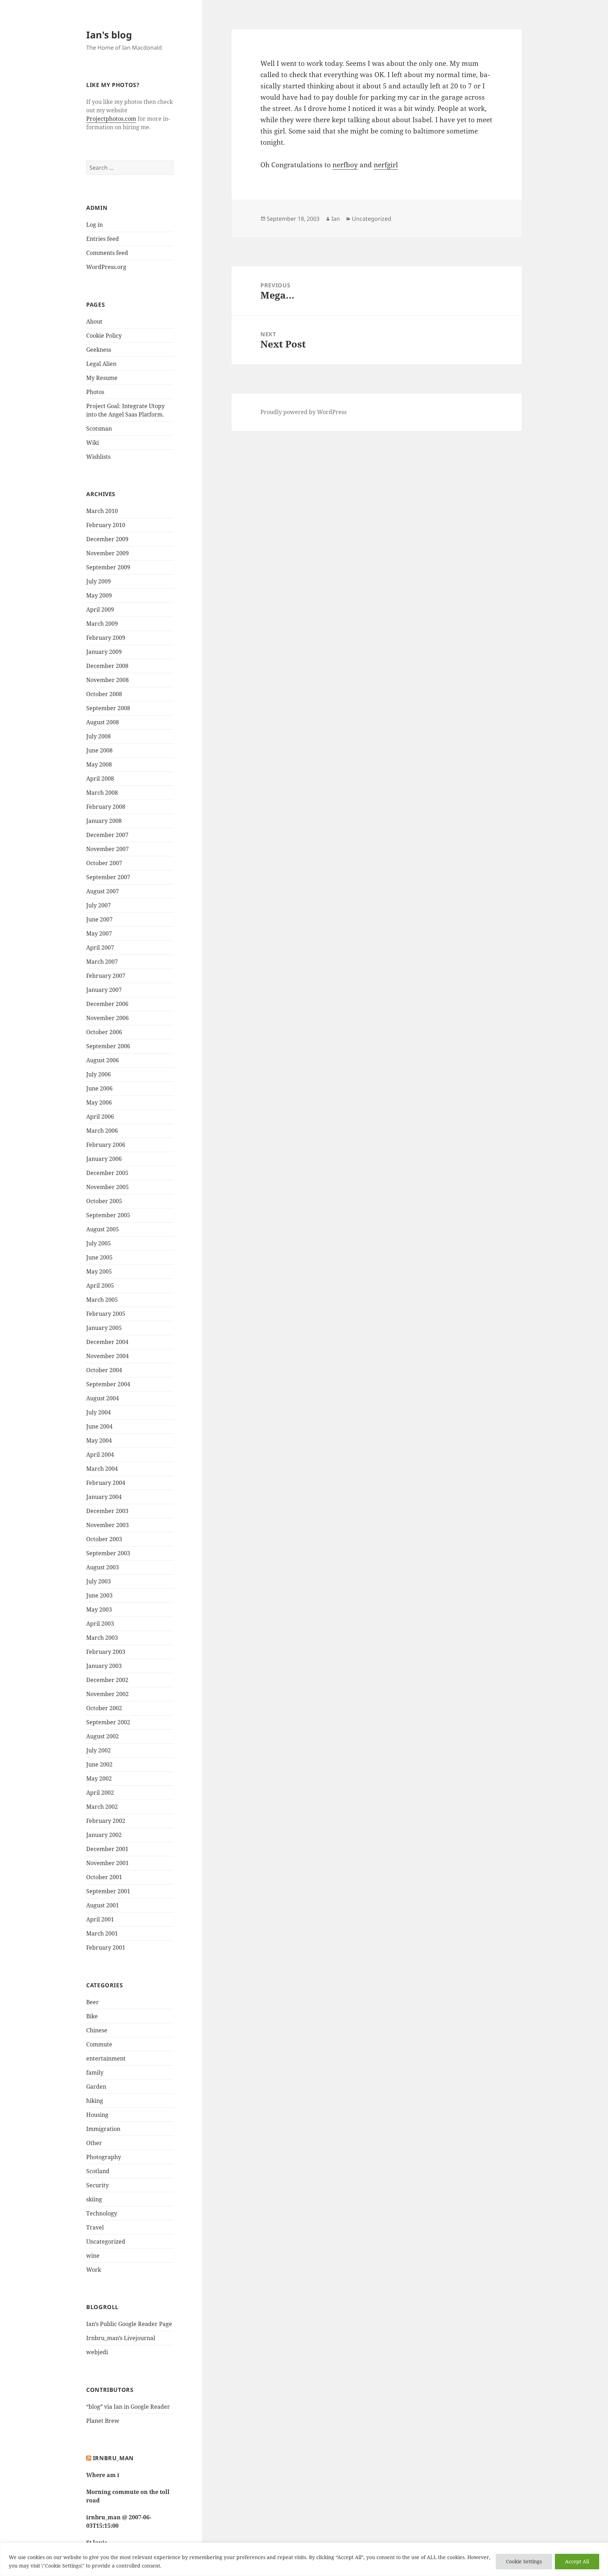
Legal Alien (101, 364)
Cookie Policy (104, 336)
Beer (93, 2002)
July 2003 (99, 1581)
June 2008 (99, 750)
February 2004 (106, 1483)
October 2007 (104, 863)
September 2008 (108, 708)
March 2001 (102, 1933)
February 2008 (106, 807)
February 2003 (106, 1652)
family (95, 2072)
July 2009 (99, 581)
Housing (97, 2115)
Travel (95, 2227)
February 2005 (106, 1314)
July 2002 (99, 1750)
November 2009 (107, 553)
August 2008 (103, 722)
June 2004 (99, 1426)
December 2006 (107, 1004)
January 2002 (104, 1835)
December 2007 (107, 835)
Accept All (577, 2561)
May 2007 (99, 933)
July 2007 (99, 905)
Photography (104, 2157)
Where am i (103, 2475)
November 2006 (107, 1018)
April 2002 (100, 1793)
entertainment (106, 2058)
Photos (95, 392)
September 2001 (108, 1891)
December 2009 (107, 539)
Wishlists (98, 457)
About (94, 321)
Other (94, 2143)
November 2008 (107, 680)
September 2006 (108, 1046)
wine (93, 2256)
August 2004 (103, 1398)
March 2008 (102, 793)
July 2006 (99, 1074)
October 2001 (104, 1877)
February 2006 (106, 1145)
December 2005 (107, 1173)
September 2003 (108, 1553)
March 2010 (102, 511)
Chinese (97, 2030)
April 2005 (100, 1286)
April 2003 (100, 1624)
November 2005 (107, 1187)
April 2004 (100, 1455)
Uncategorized (106, 2242)
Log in (94, 225)
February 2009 (106, 638)
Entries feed (103, 239)
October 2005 (104, 1201)
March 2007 (102, 962)
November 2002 (107, 1694)
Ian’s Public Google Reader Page (129, 2324)
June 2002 (99, 1764)
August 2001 (103, 1905)
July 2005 (99, 1243)
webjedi (97, 2352)
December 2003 (107, 1511)
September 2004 (108, 1384)
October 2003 (104, 1539)
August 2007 (103, 891)
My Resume (102, 378)
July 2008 (99, 736)
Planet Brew (103, 2421)
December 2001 (107, 1849)
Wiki (93, 443)
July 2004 (99, 1412)
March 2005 (102, 1300)
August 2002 (103, 1736)
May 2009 (99, 595)
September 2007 (108, 877)
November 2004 (107, 1356)
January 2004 (104, 1497)
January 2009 (104, 652)
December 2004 (107, 1342)
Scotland (98, 2171)
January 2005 (104, 1328)
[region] (304, 2559)
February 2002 (106, 1821)
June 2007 (99, 919)
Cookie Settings (524, 2561)
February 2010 (106, 525)
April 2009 (100, 609)
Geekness (99, 350)
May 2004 (99, 1440)
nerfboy (345, 165)
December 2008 (107, 666)
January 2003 (104, 1666)
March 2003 (102, 1638)
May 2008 (99, 764)
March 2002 (102, 1807)
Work (94, 2270)
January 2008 (104, 821)
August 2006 (103, 1060)
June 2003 (99, 1595)
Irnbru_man (113, 2458)
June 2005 (99, 1257)
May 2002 (99, 1778)
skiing (94, 2199)
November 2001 (107, 1863)
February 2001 (106, 1947)
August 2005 (103, 1229)
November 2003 (107, 1525)
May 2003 (99, 1609)
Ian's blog (109, 35)
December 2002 (107, 1680)
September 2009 (108, 567)
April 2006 (100, 1117)
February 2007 (106, 976)
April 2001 (100, 1919)
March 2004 (102, 1469)
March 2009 (102, 624)
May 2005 (99, 1271)
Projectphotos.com (111, 119)
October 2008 (104, 694)
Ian (336, 219)
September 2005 (108, 1215)
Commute (99, 2044)
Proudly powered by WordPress (303, 412)
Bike (92, 2016)
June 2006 (99, 1088)
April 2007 (100, 948)
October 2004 (104, 1370)
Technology (102, 2213)
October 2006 (104, 1032)
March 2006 (102, 1131)
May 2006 (99, 1102)
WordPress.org (106, 267)
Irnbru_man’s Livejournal (121, 2338)
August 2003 (103, 1567)
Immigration (103, 2129)
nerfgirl (386, 165)
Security (97, 2185)
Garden (96, 2087)
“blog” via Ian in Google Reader (128, 2407)
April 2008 (100, 779)
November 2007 (107, 849)
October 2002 (104, 1708)
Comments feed (107, 253)
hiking (95, 2101)
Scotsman (99, 429)
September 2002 (108, 1722)
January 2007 (104, 990)
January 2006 (104, 1159)
